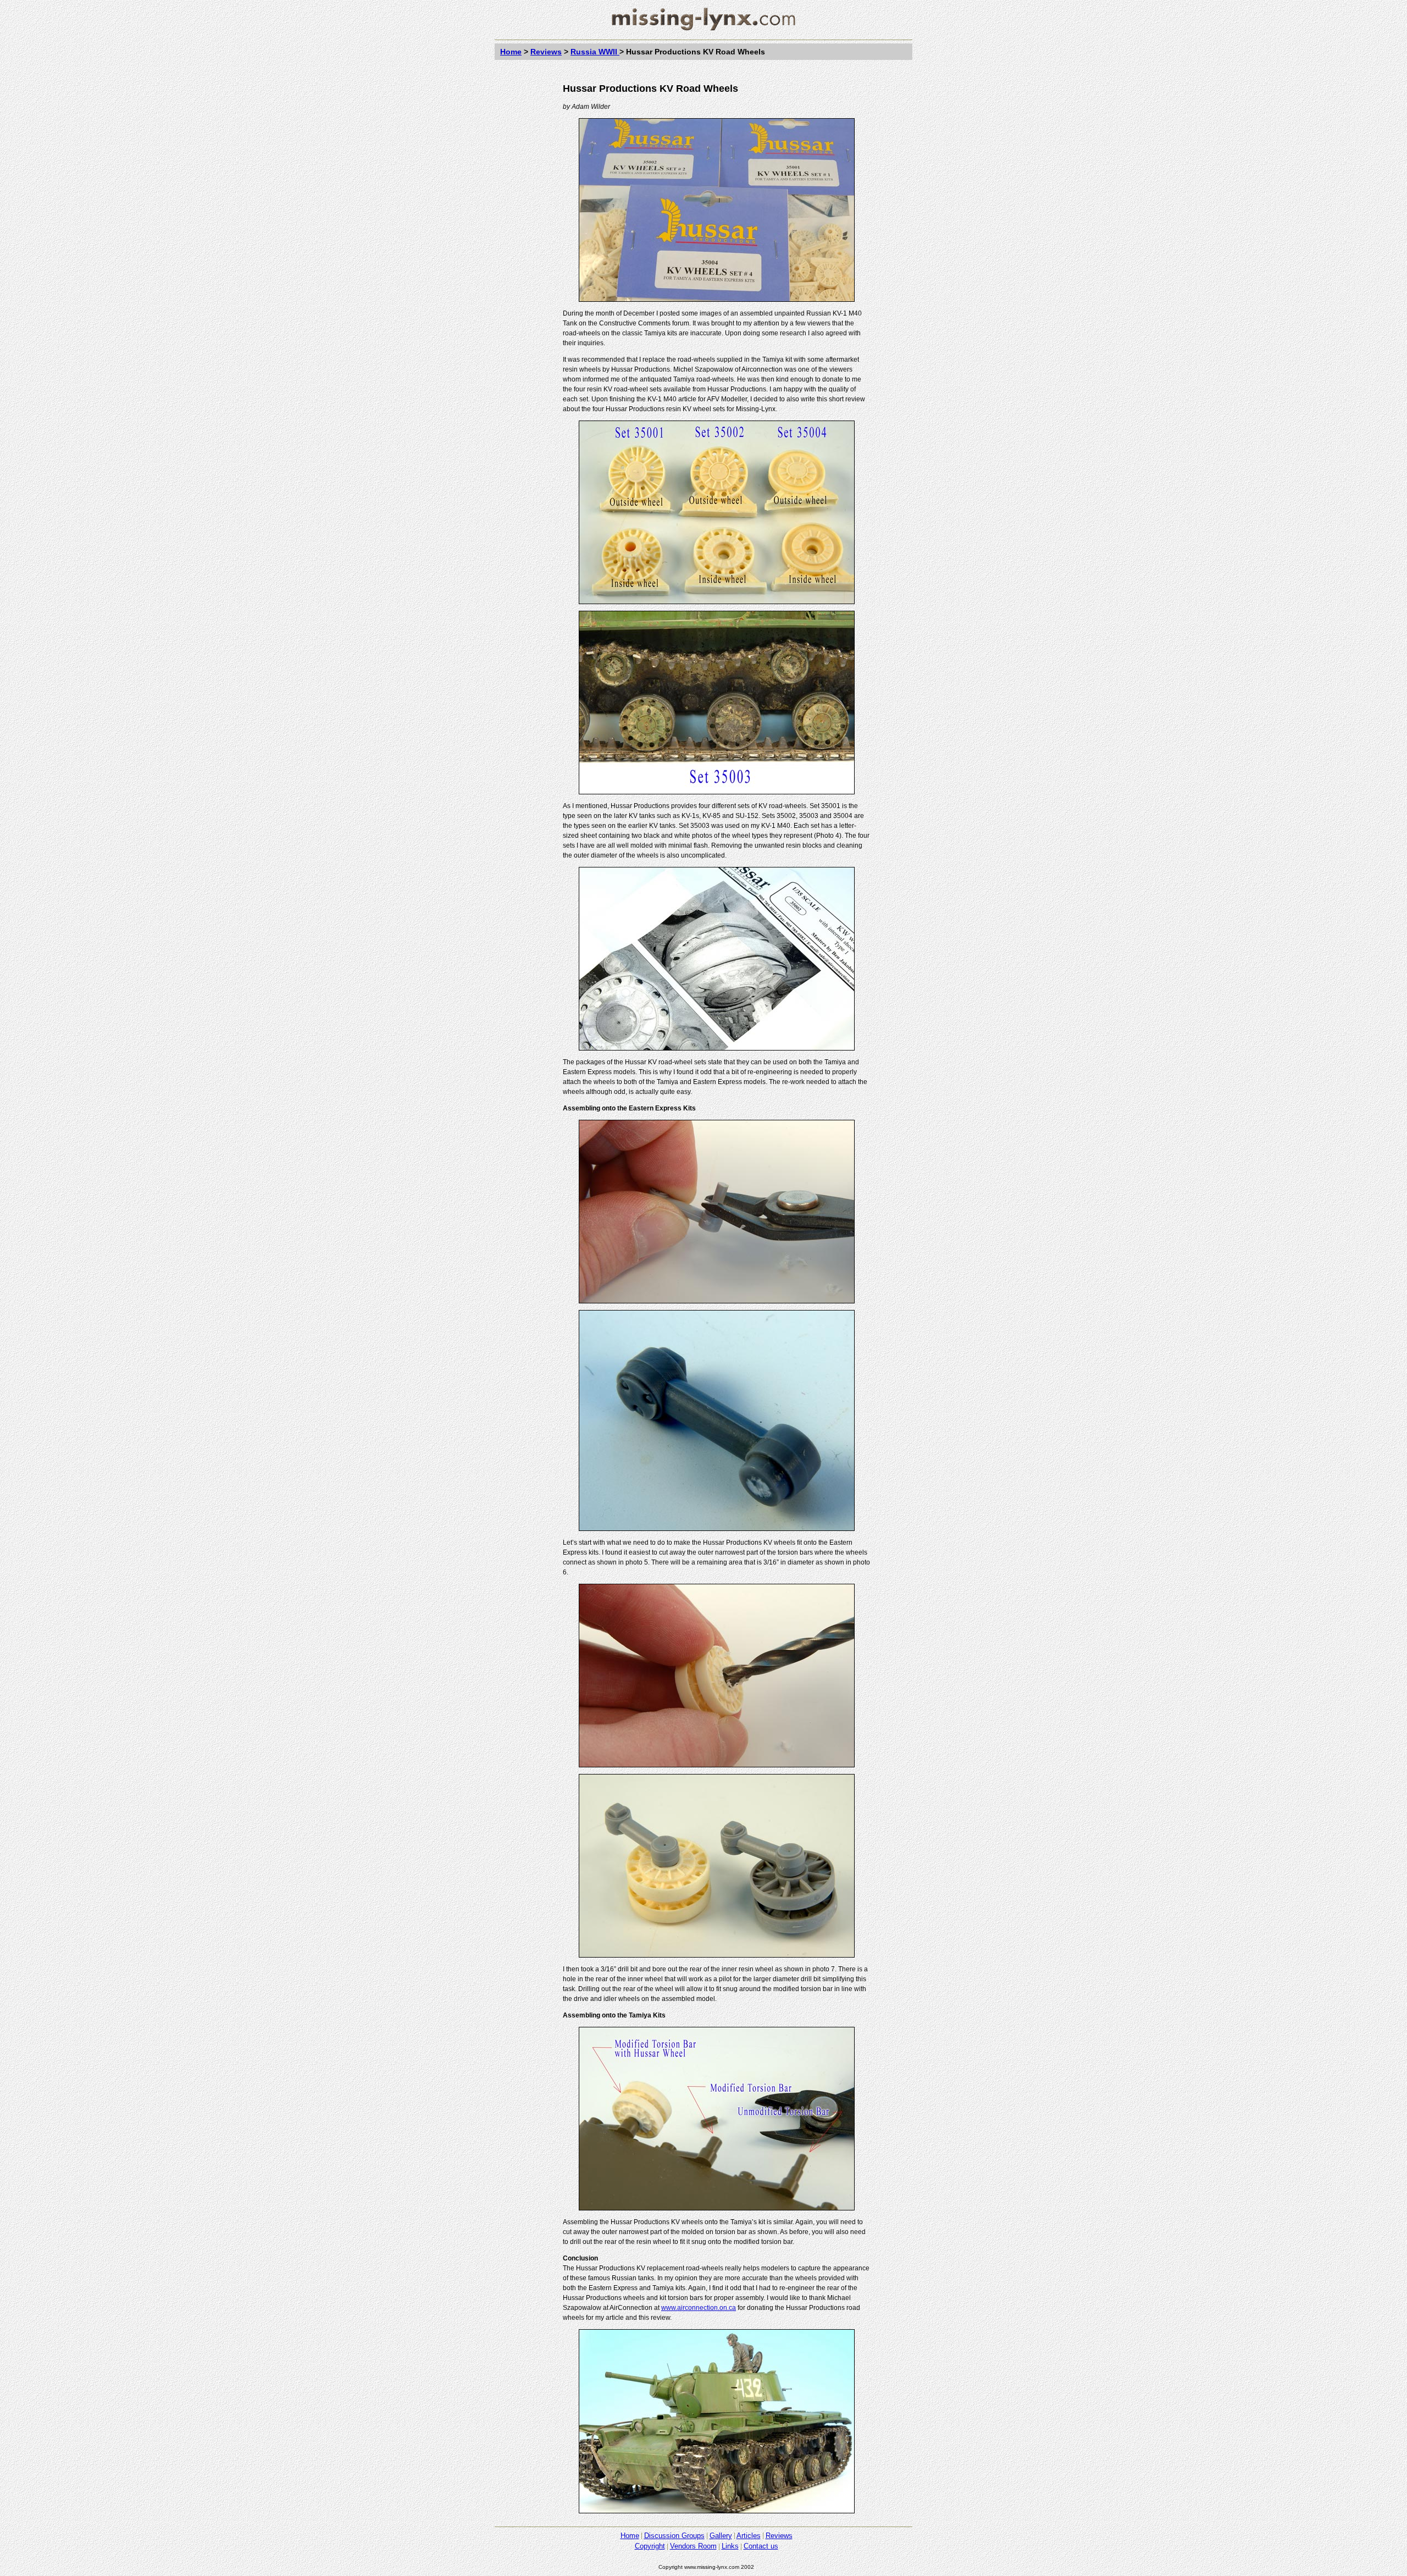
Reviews (546, 52)
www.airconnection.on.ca (699, 2308)
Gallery (721, 2536)
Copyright (650, 2546)
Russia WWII (595, 52)
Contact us (761, 2546)
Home (511, 52)
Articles (749, 2536)
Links (730, 2546)
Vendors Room (693, 2546)
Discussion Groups (674, 2536)
